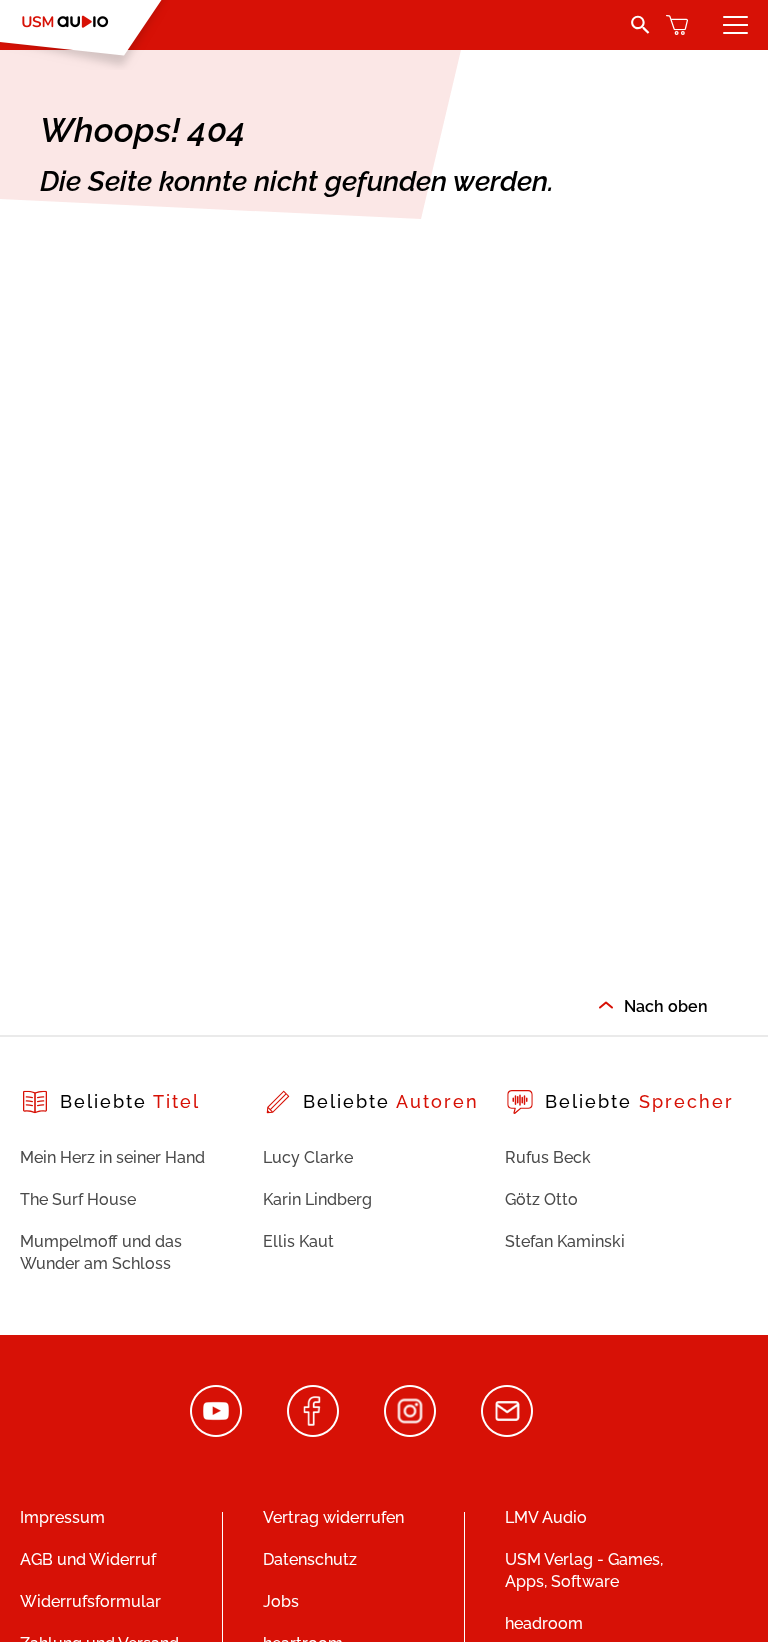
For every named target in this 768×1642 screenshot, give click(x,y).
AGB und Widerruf (88, 1559)
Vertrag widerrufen (333, 1517)
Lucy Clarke (308, 1157)
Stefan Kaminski (565, 1241)
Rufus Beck (548, 1157)
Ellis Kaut (298, 1241)
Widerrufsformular (90, 1601)
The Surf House (78, 1199)
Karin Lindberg (317, 1199)
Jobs (281, 1601)
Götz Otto (541, 1199)
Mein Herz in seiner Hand (112, 1157)
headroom (544, 1623)
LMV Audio (546, 1517)
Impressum (62, 1517)
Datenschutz (310, 1559)
